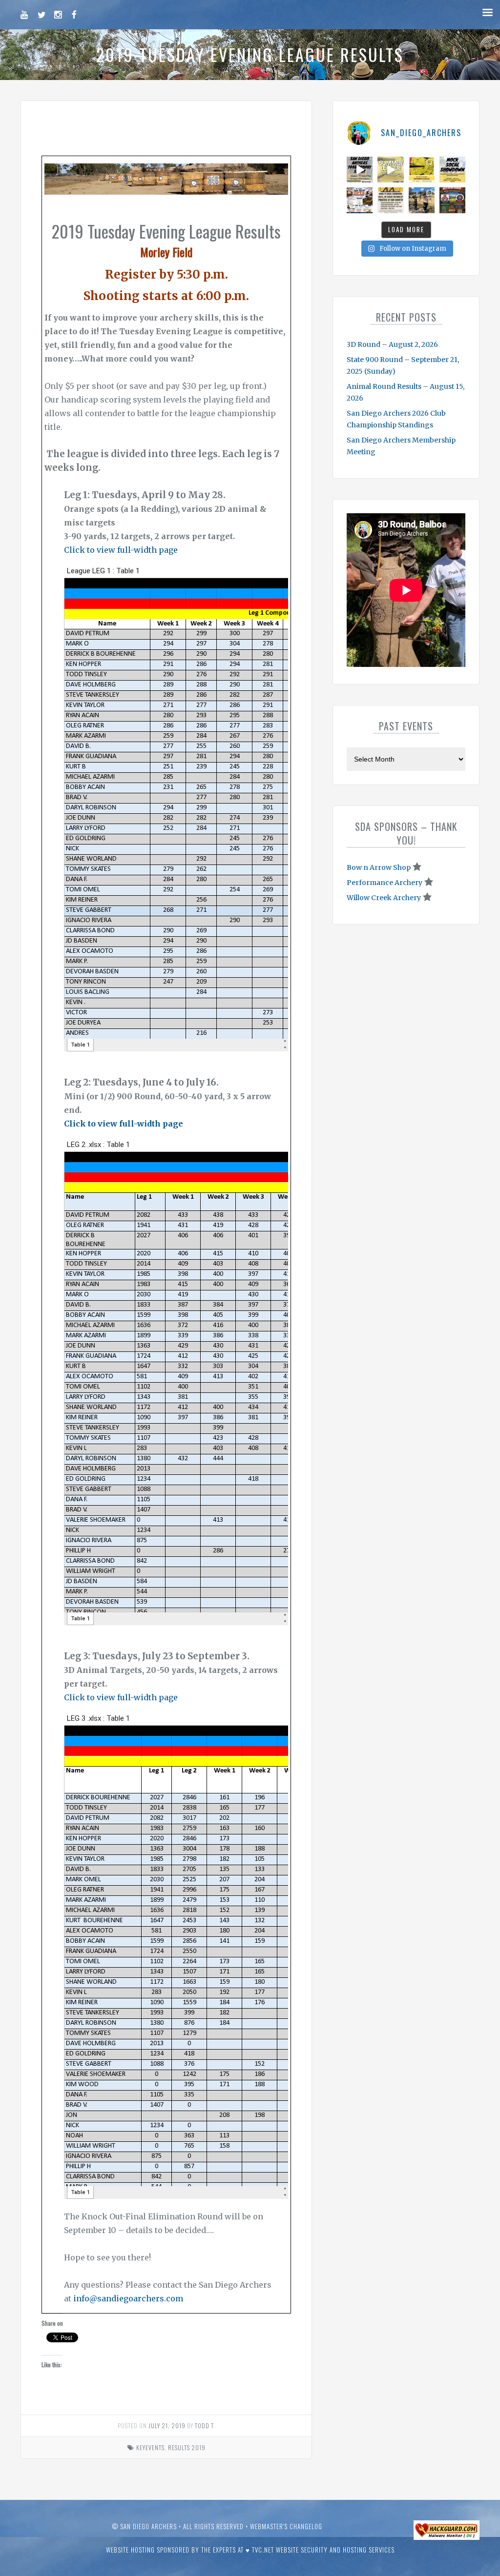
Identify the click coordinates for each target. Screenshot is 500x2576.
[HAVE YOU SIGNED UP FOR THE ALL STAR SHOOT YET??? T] (452, 200)
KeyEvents (150, 2447)
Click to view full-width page (121, 550)
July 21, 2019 (167, 2425)
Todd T (204, 2425)
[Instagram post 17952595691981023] (360, 200)
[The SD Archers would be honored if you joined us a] (422, 170)
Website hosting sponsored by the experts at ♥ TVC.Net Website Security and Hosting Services (250, 2550)
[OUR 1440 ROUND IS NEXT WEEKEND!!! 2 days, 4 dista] (360, 170)
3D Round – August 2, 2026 (392, 344)
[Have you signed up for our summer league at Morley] (390, 170)
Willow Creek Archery (384, 898)
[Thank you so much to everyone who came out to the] (422, 200)
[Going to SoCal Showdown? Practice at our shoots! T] (390, 200)
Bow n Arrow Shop (379, 867)
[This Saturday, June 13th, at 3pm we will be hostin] (452, 170)
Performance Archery (385, 883)
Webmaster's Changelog (286, 2526)
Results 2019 (187, 2447)
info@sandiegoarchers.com (128, 2298)
